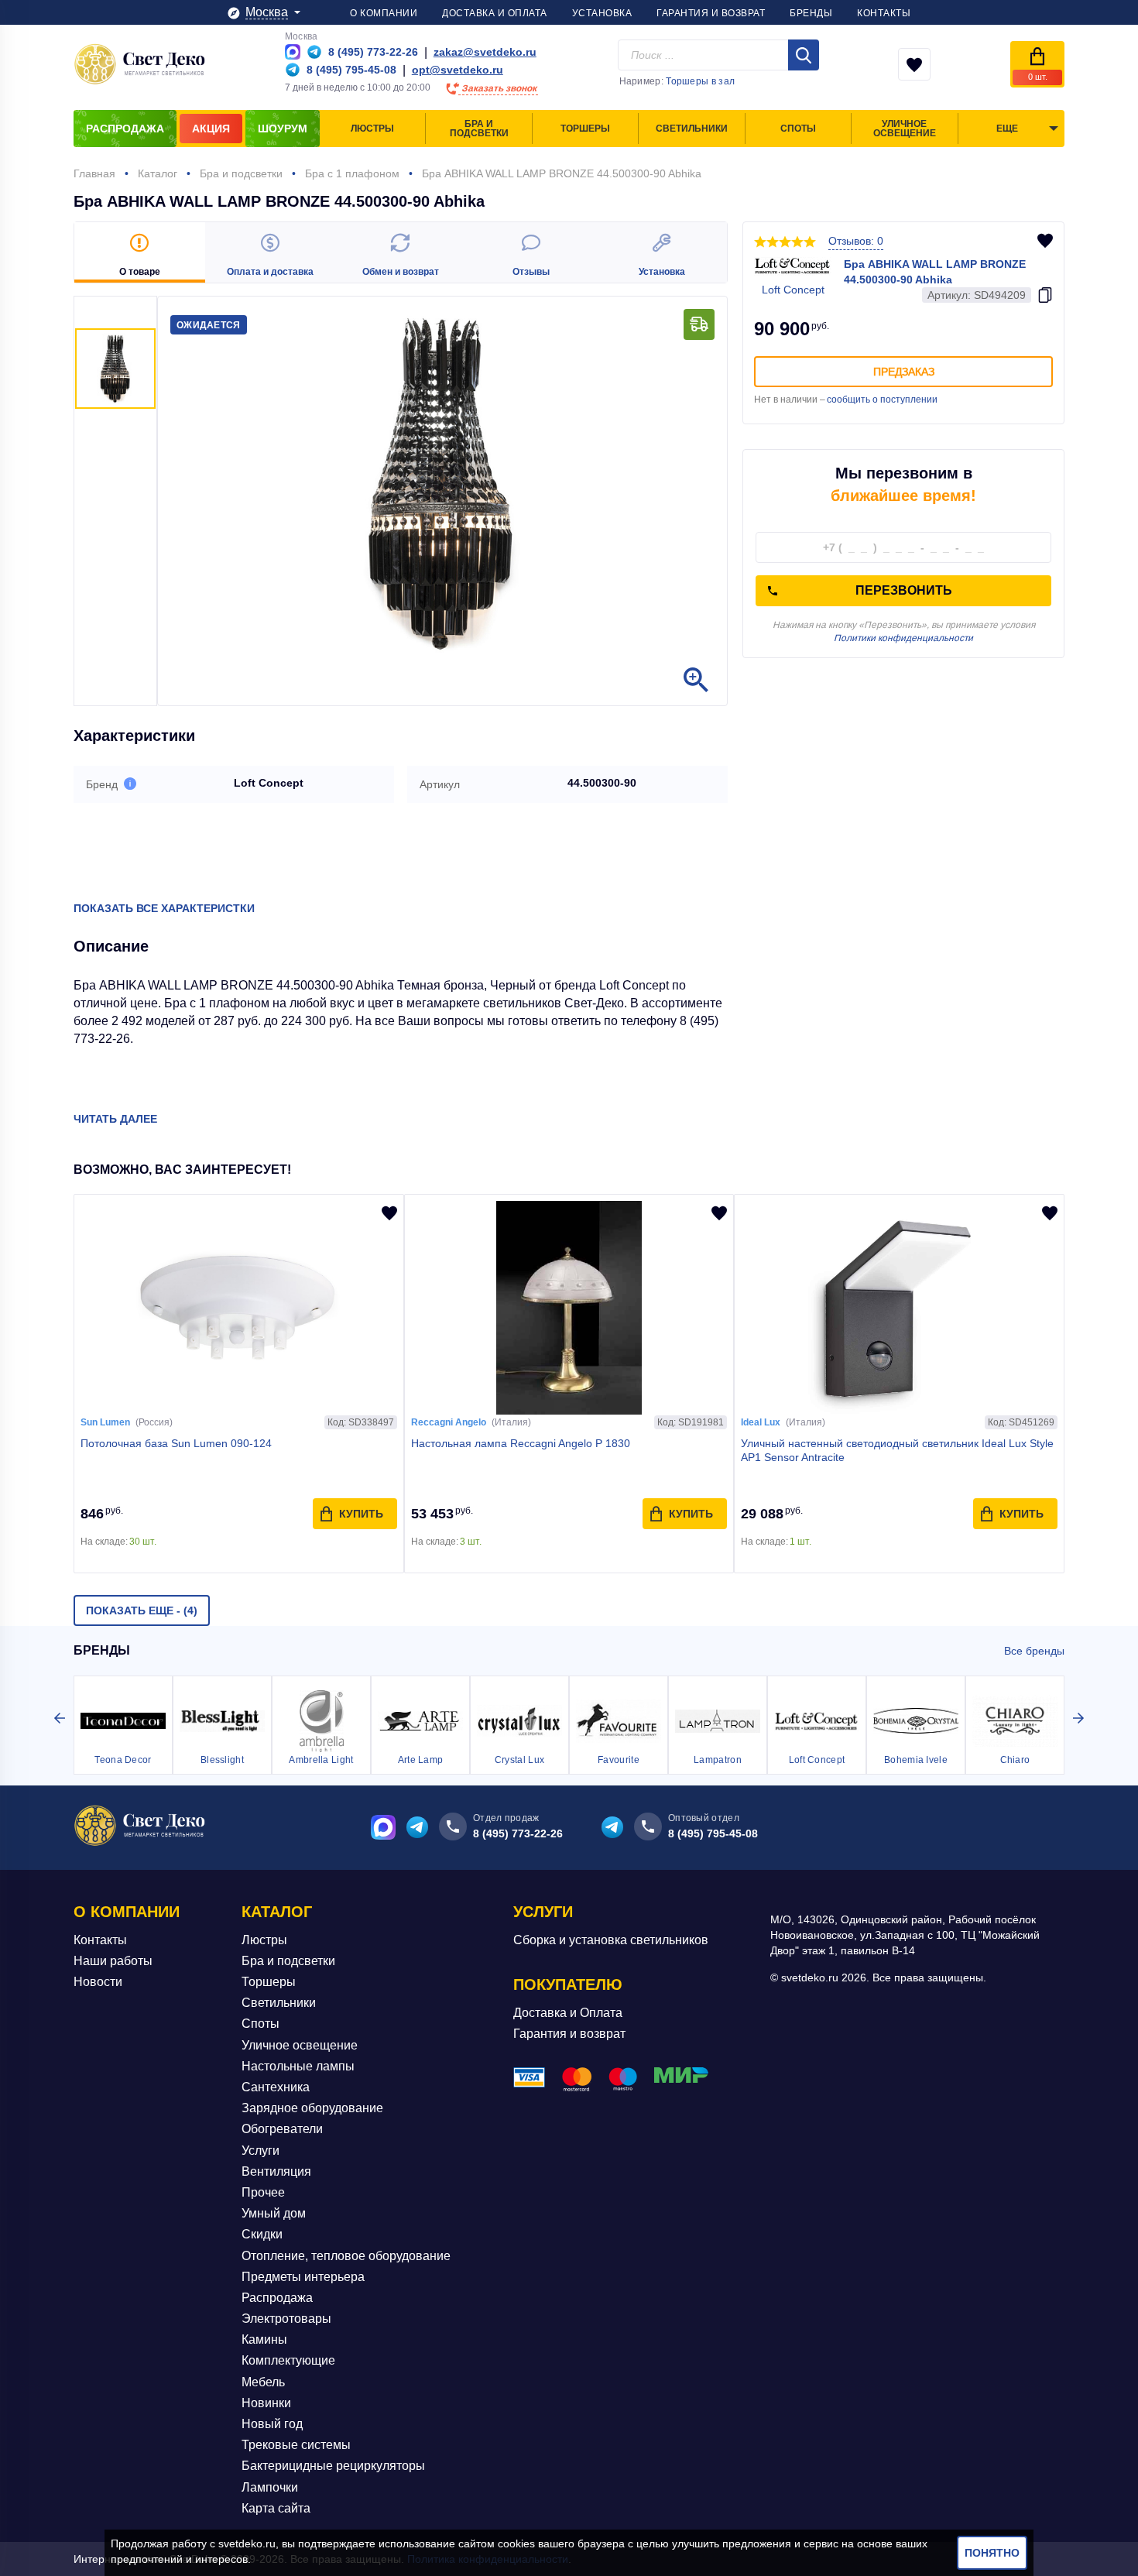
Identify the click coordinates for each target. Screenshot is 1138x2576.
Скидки (262, 2234)
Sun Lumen (105, 1422)
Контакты (100, 1940)
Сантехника (276, 2087)
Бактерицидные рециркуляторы (333, 2466)
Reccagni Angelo (449, 1422)
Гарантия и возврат (569, 2034)
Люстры (264, 1940)
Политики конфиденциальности (903, 638)
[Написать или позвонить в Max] (293, 52)
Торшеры (269, 1982)
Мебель (263, 2382)
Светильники (279, 2003)
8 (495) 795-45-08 (713, 1833)
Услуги (261, 2151)
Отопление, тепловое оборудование (346, 2256)
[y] (804, 55)
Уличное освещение (300, 2045)
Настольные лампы (298, 2066)
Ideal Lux (761, 1422)
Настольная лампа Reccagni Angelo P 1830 (521, 1443)
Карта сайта (276, 2508)
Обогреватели (282, 2129)
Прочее (263, 2192)
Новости (98, 1982)
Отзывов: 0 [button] (856, 241)
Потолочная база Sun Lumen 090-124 (176, 1443)
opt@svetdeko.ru (458, 70)
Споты (261, 2024)
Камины (264, 2339)
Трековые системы (296, 2445)
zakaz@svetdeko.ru (485, 52)
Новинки (266, 2403)
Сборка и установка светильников (611, 1940)
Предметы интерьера (303, 2277)
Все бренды (1034, 1651)
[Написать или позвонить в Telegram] (314, 52)
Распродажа (277, 2298)
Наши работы (113, 1961)
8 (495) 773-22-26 (518, 1833)
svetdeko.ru (247, 2543)
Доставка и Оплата (568, 2013)
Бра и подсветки (288, 1961)
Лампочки (270, 2487)
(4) (142, 1610)
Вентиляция (276, 2171)
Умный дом (274, 2213)
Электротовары (286, 2319)
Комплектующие (288, 2360)
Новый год (272, 2424)
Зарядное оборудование (312, 2108)
